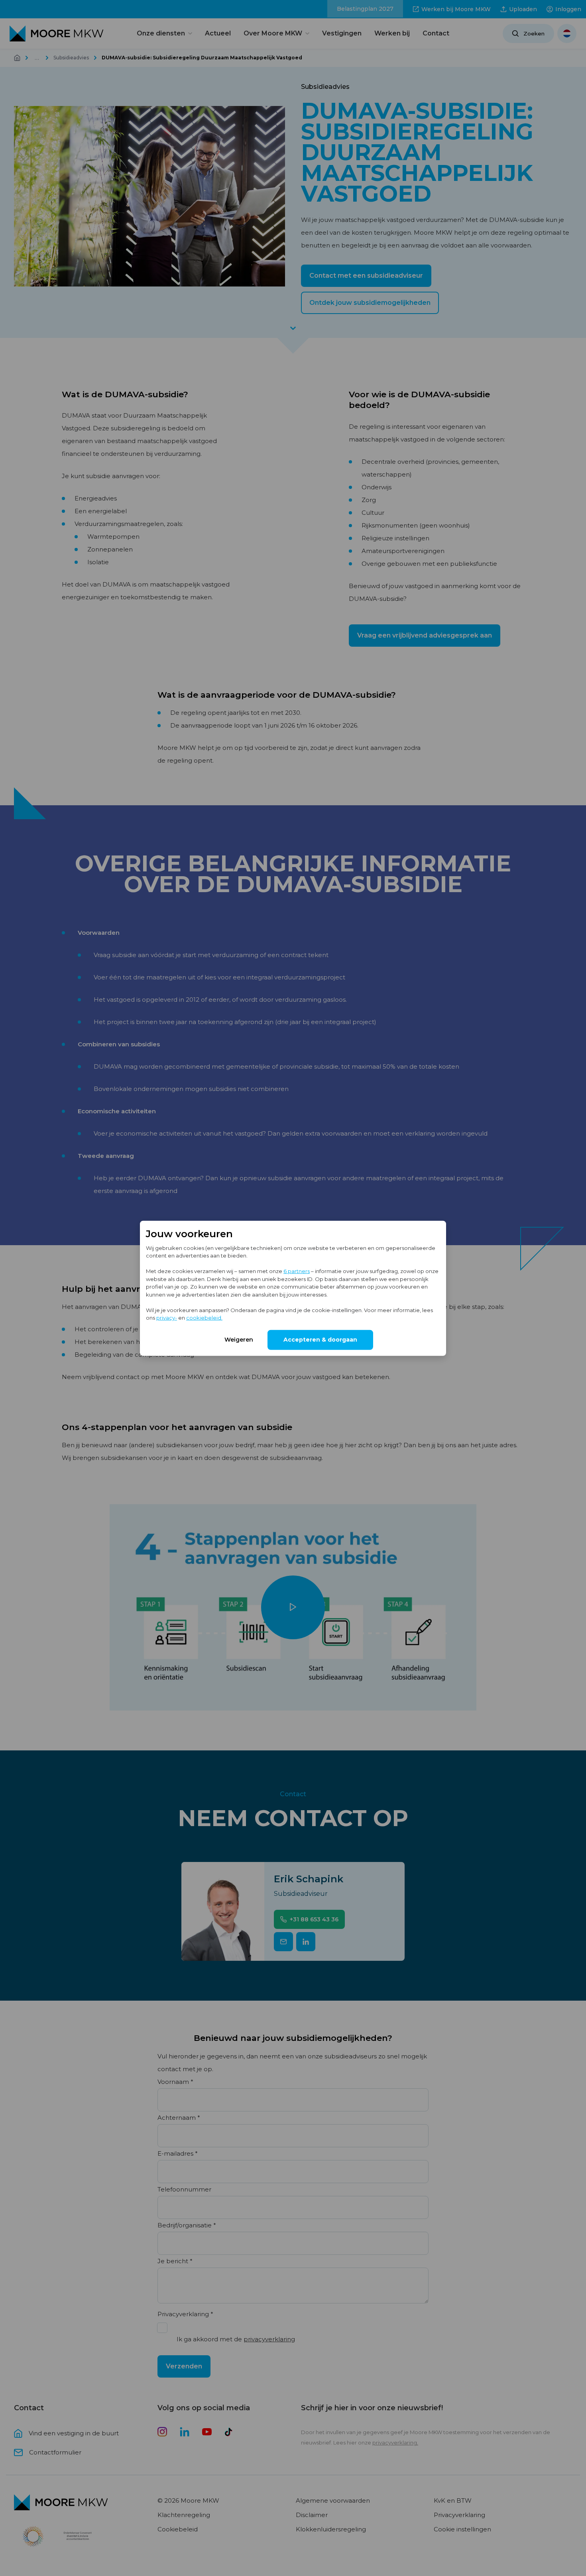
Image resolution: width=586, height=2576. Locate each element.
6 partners (297, 1271)
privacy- (167, 1317)
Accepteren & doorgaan (320, 1339)
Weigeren (239, 1339)
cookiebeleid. (204, 1317)
